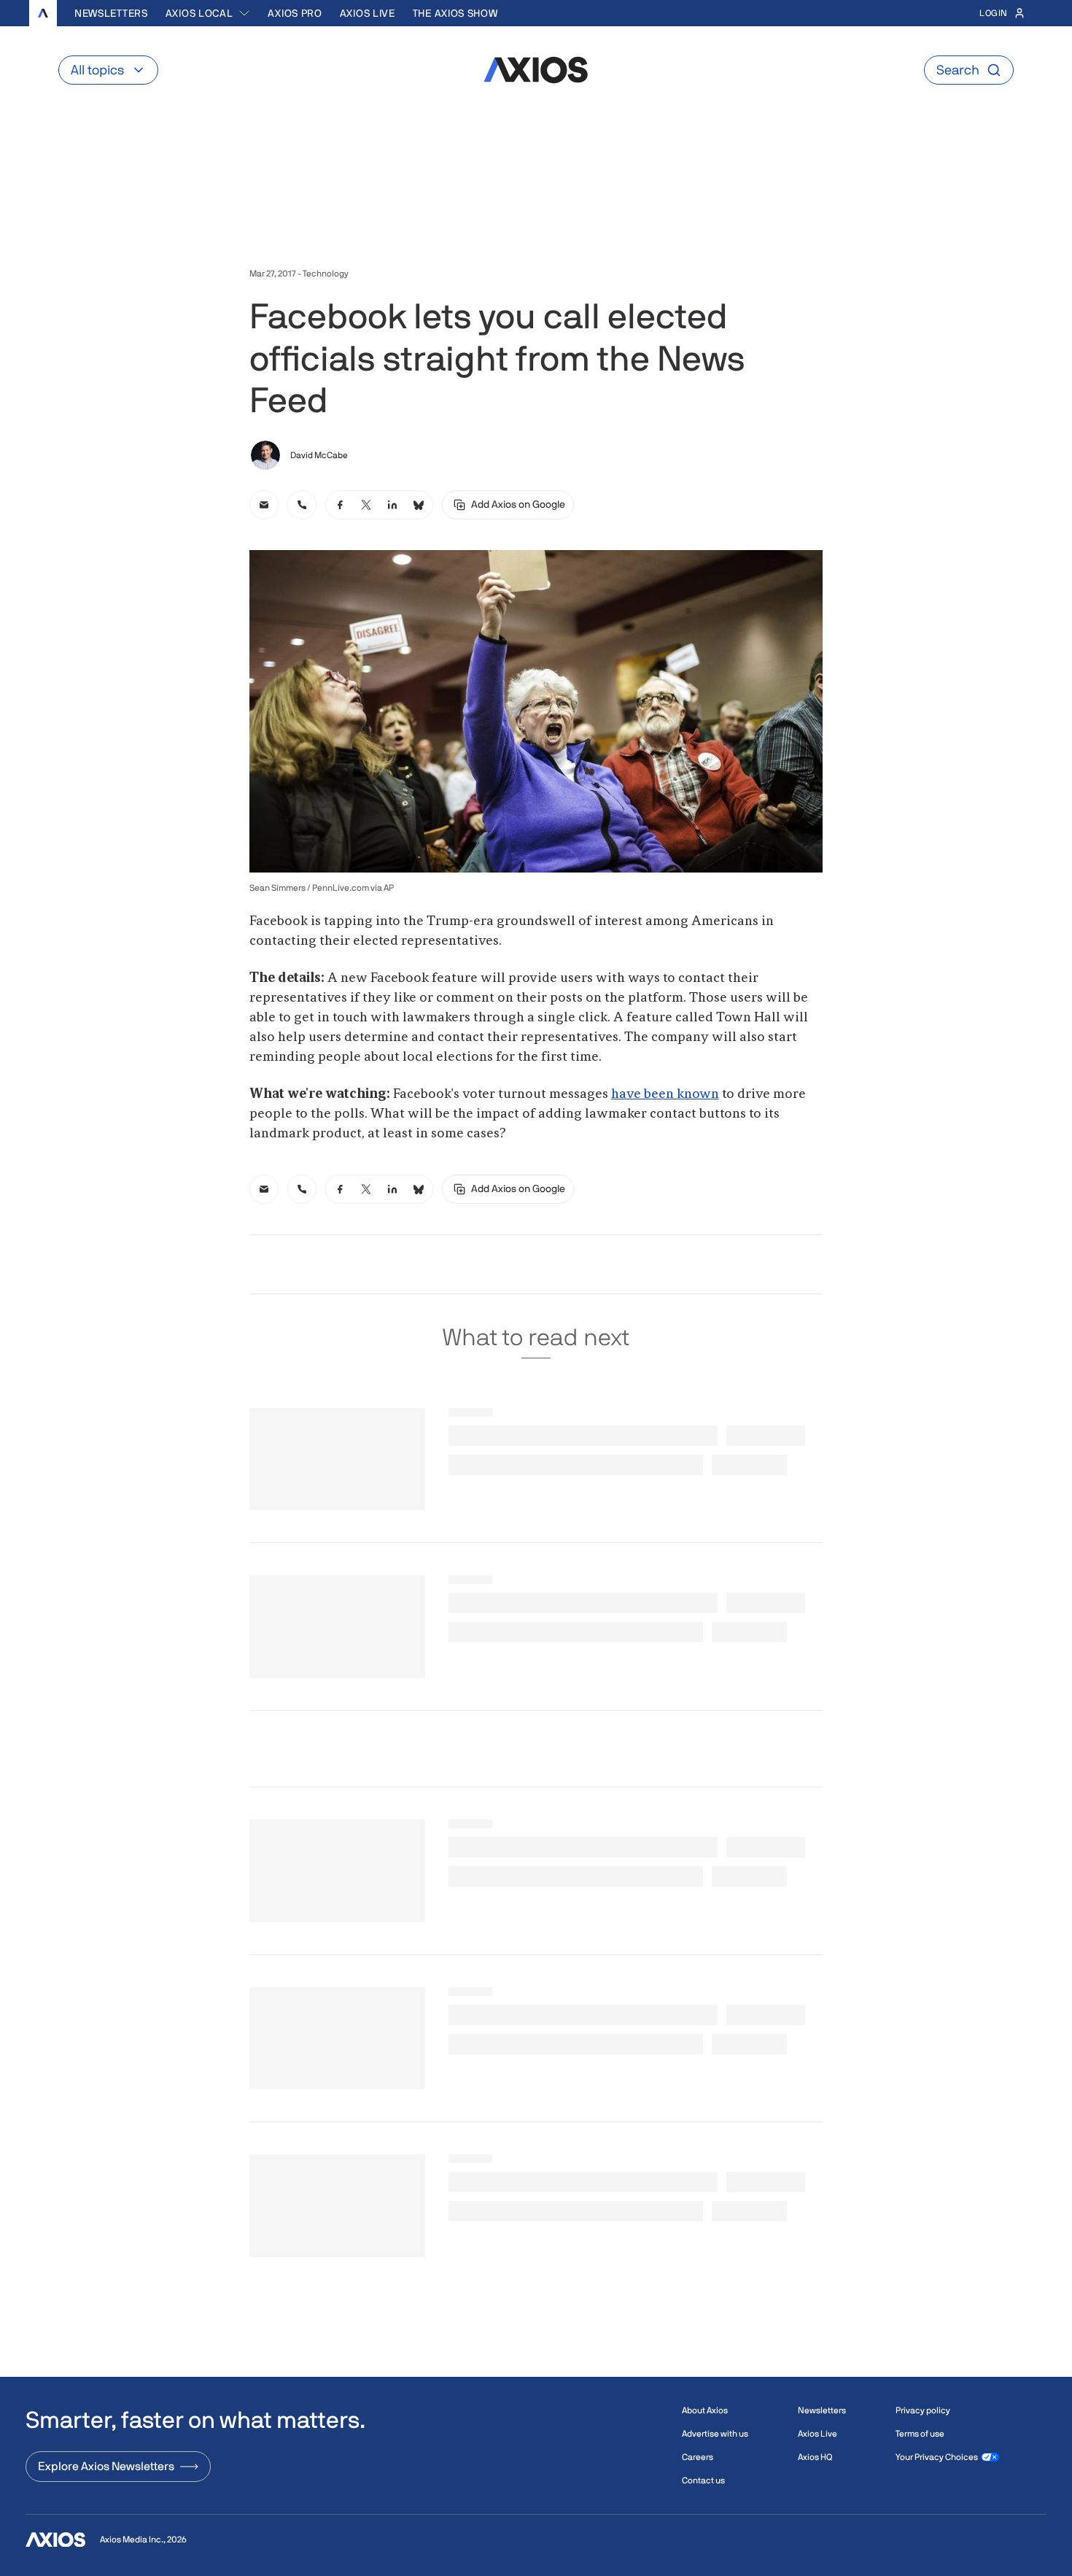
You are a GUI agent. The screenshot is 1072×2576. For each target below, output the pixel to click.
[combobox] (208, 13)
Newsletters (111, 13)
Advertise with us (715, 2434)
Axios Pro (295, 13)
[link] (264, 505)
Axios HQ (815, 2457)
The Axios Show (455, 13)
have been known (665, 1094)
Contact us (703, 2480)
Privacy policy (923, 2410)
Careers (698, 2457)
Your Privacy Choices (937, 2457)
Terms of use (920, 2434)
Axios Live (368, 13)
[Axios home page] (43, 13)
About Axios (705, 2410)
